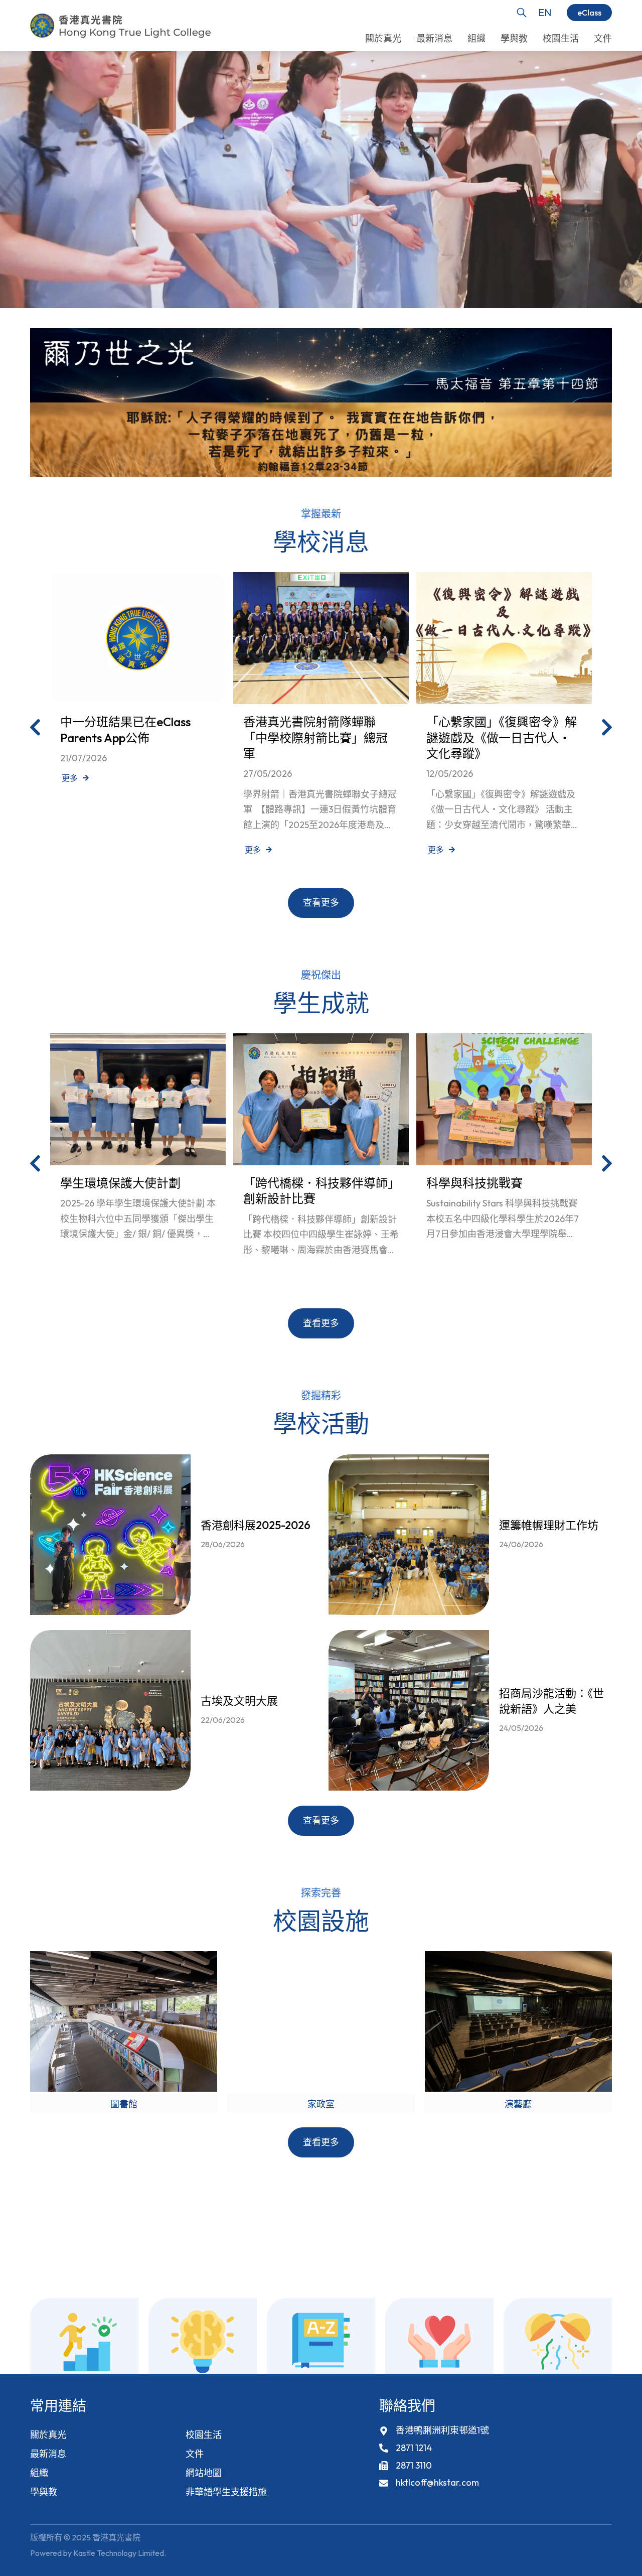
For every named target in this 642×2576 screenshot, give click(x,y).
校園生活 (204, 2435)
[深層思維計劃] (203, 2342)
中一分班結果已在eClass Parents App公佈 (125, 729)
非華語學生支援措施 (226, 2492)
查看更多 (321, 903)
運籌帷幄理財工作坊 (549, 1526)
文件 (195, 2454)
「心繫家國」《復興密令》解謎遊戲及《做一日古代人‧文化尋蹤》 (502, 737)
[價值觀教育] (439, 2342)
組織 (39, 2473)
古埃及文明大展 (239, 1701)
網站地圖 (204, 2473)
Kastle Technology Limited (119, 2553)
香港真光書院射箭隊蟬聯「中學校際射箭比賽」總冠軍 (315, 737)
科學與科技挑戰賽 (474, 1183)
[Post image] (138, 638)
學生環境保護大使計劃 (120, 1183)
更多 (70, 778)
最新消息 (48, 2454)
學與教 (44, 2492)
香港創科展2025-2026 (256, 1526)
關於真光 (48, 2435)
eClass (589, 13)
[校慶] (558, 2342)
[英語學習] (321, 2342)
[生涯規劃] (84, 2342)
